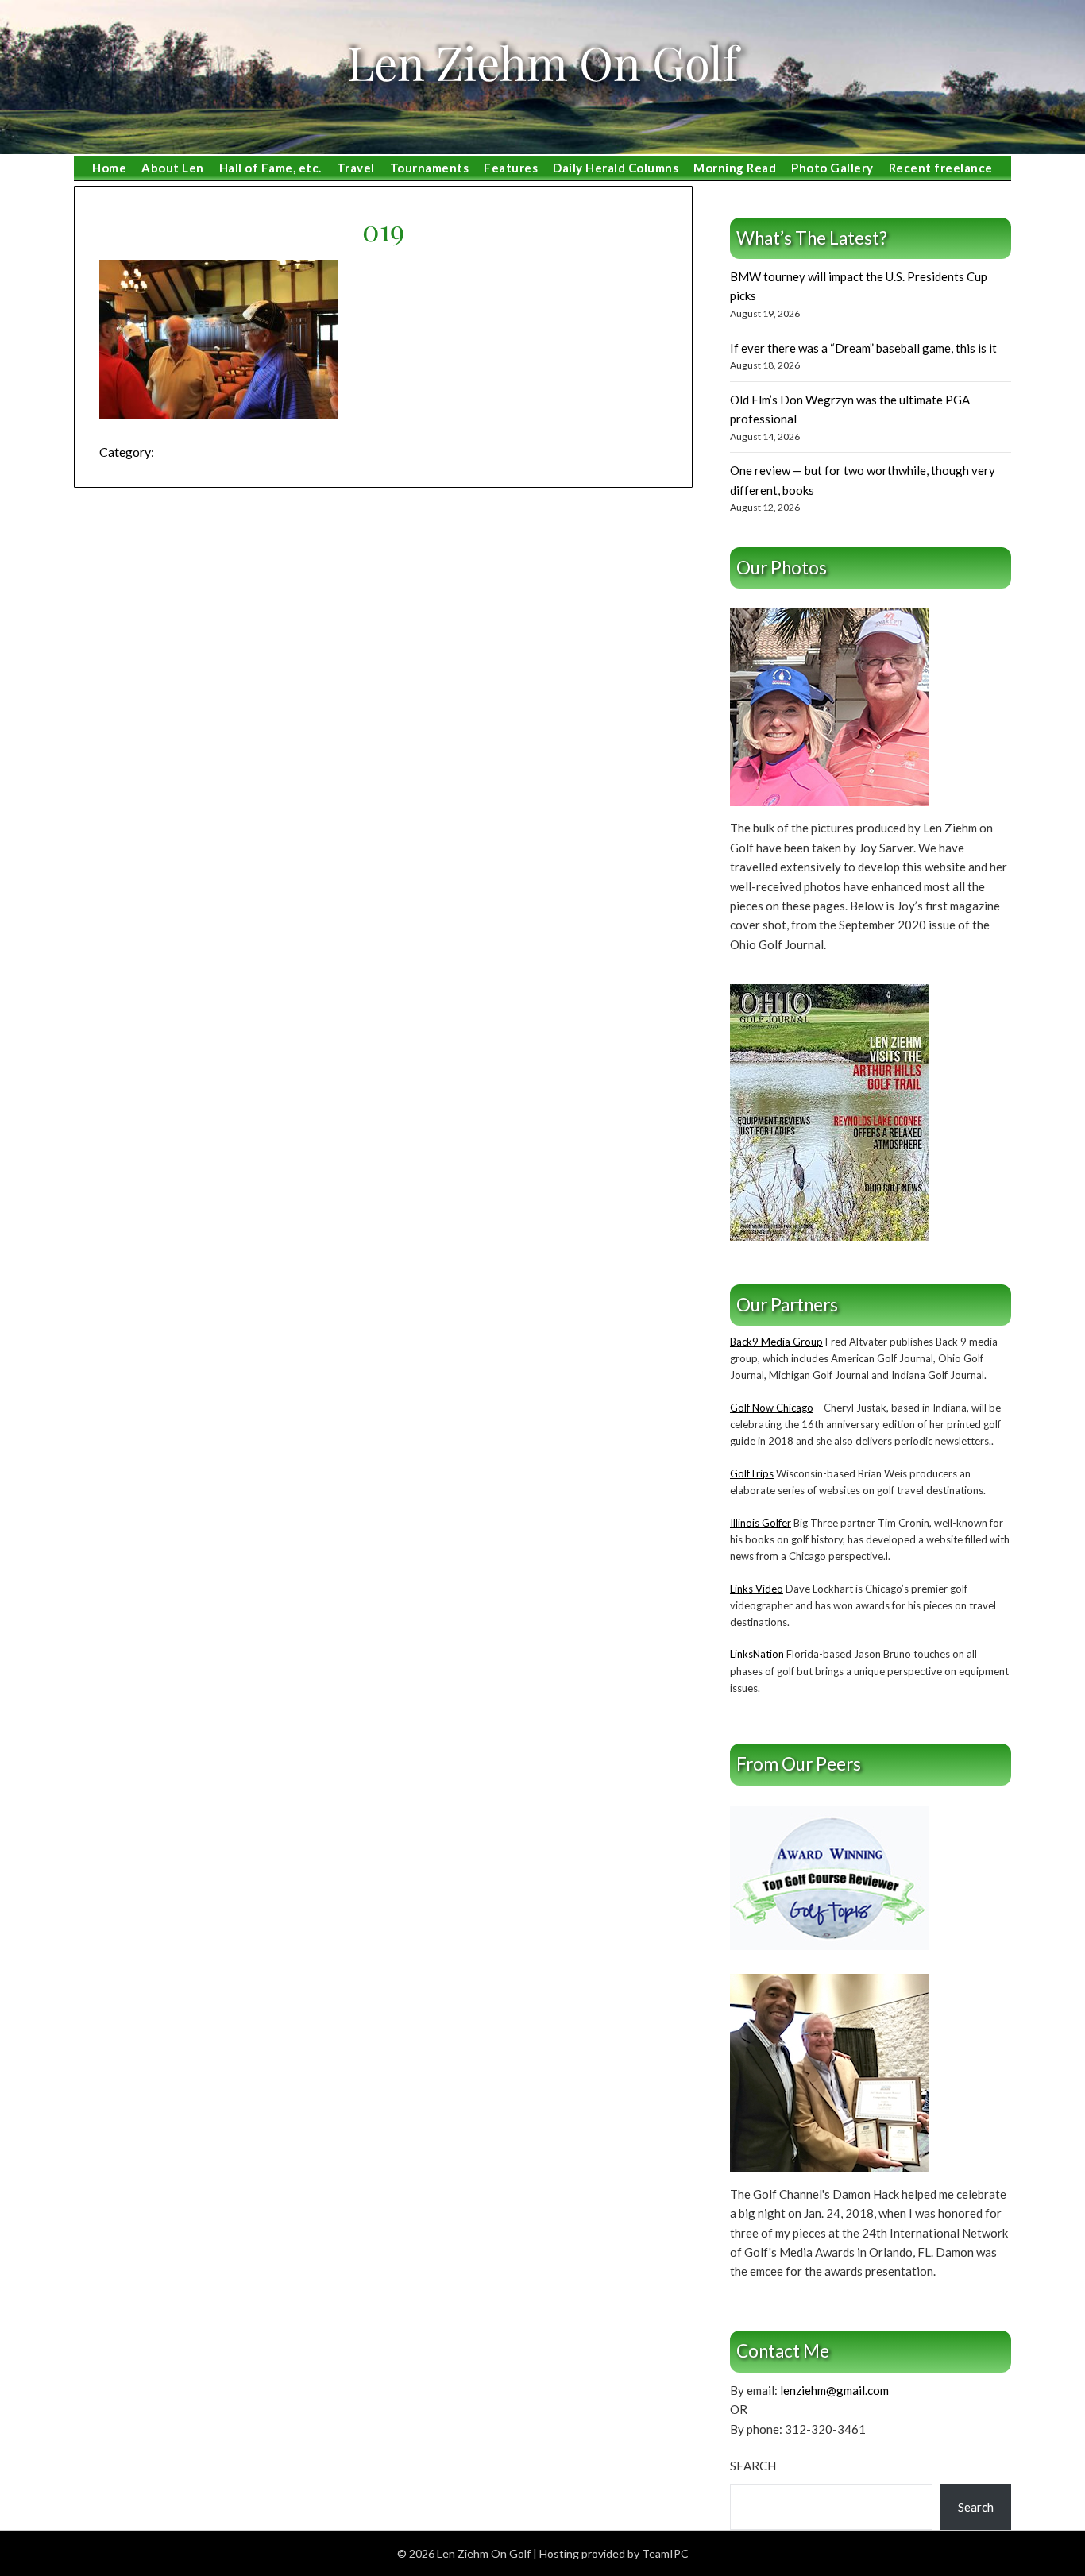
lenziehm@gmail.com (834, 2390)
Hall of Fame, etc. (270, 168)
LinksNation (757, 1654)
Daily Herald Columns (616, 168)
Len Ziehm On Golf (542, 62)
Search (753, 2466)
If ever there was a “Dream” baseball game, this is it (863, 348)
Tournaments (430, 168)
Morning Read (735, 168)
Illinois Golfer (761, 1523)
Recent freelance (941, 168)
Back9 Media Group (776, 1342)
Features (511, 168)
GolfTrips (752, 1473)
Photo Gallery (832, 168)
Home (109, 168)
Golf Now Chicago (772, 1408)
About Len (173, 168)
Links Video (757, 1589)
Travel (356, 168)
